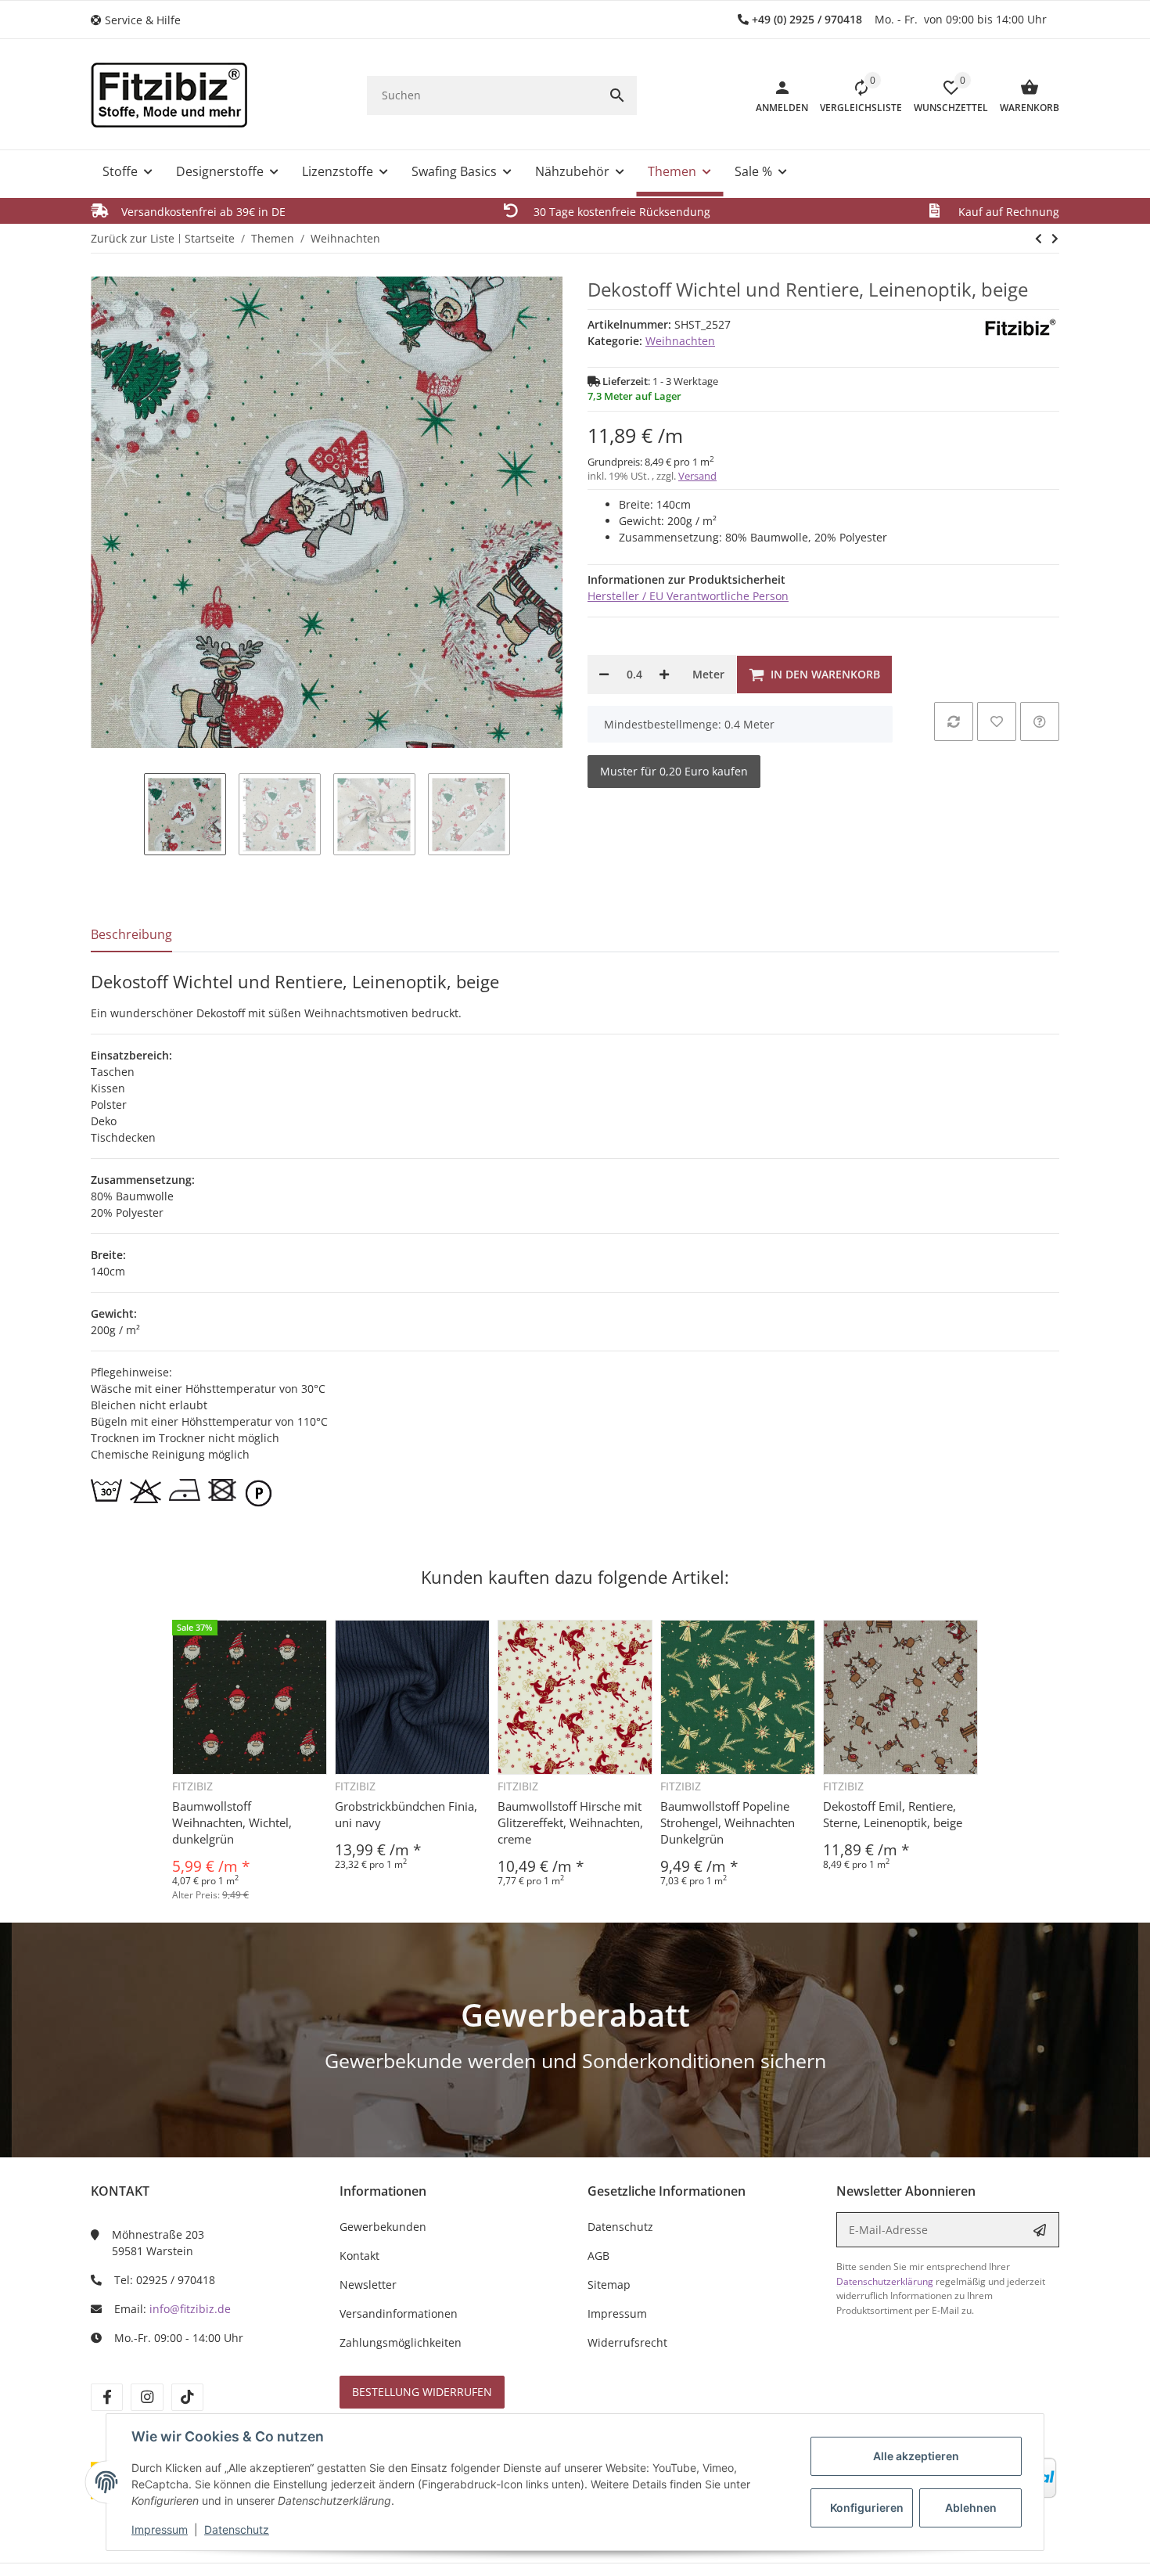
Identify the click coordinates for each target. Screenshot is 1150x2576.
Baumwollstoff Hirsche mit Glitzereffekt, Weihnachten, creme (570, 1822)
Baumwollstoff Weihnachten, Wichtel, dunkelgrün (232, 1822)
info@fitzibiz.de (190, 2309)
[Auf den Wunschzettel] (997, 721)
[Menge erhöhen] (664, 675)
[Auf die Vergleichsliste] (954, 721)
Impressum (160, 2529)
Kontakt (359, 2256)
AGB (598, 2256)
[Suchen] (617, 95)
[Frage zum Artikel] (1040, 721)
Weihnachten (680, 341)
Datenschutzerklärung (885, 2281)
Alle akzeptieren (916, 2456)
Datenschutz (237, 2529)
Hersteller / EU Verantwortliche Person (688, 596)
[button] (142, 20)
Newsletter (368, 2285)
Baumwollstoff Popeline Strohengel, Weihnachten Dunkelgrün (728, 1822)
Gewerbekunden (383, 2227)
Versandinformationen (399, 2313)
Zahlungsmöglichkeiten (401, 2342)
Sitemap (609, 2285)
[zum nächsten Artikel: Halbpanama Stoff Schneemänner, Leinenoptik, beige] (1039, 239)
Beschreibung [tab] (131, 934)
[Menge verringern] (604, 675)
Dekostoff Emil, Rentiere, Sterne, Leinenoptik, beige (893, 1814)
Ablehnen (971, 2508)
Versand (697, 476)
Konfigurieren (867, 2508)
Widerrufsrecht (627, 2342)
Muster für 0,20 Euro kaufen (674, 771)
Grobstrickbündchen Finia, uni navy (406, 1814)
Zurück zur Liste (133, 238)
